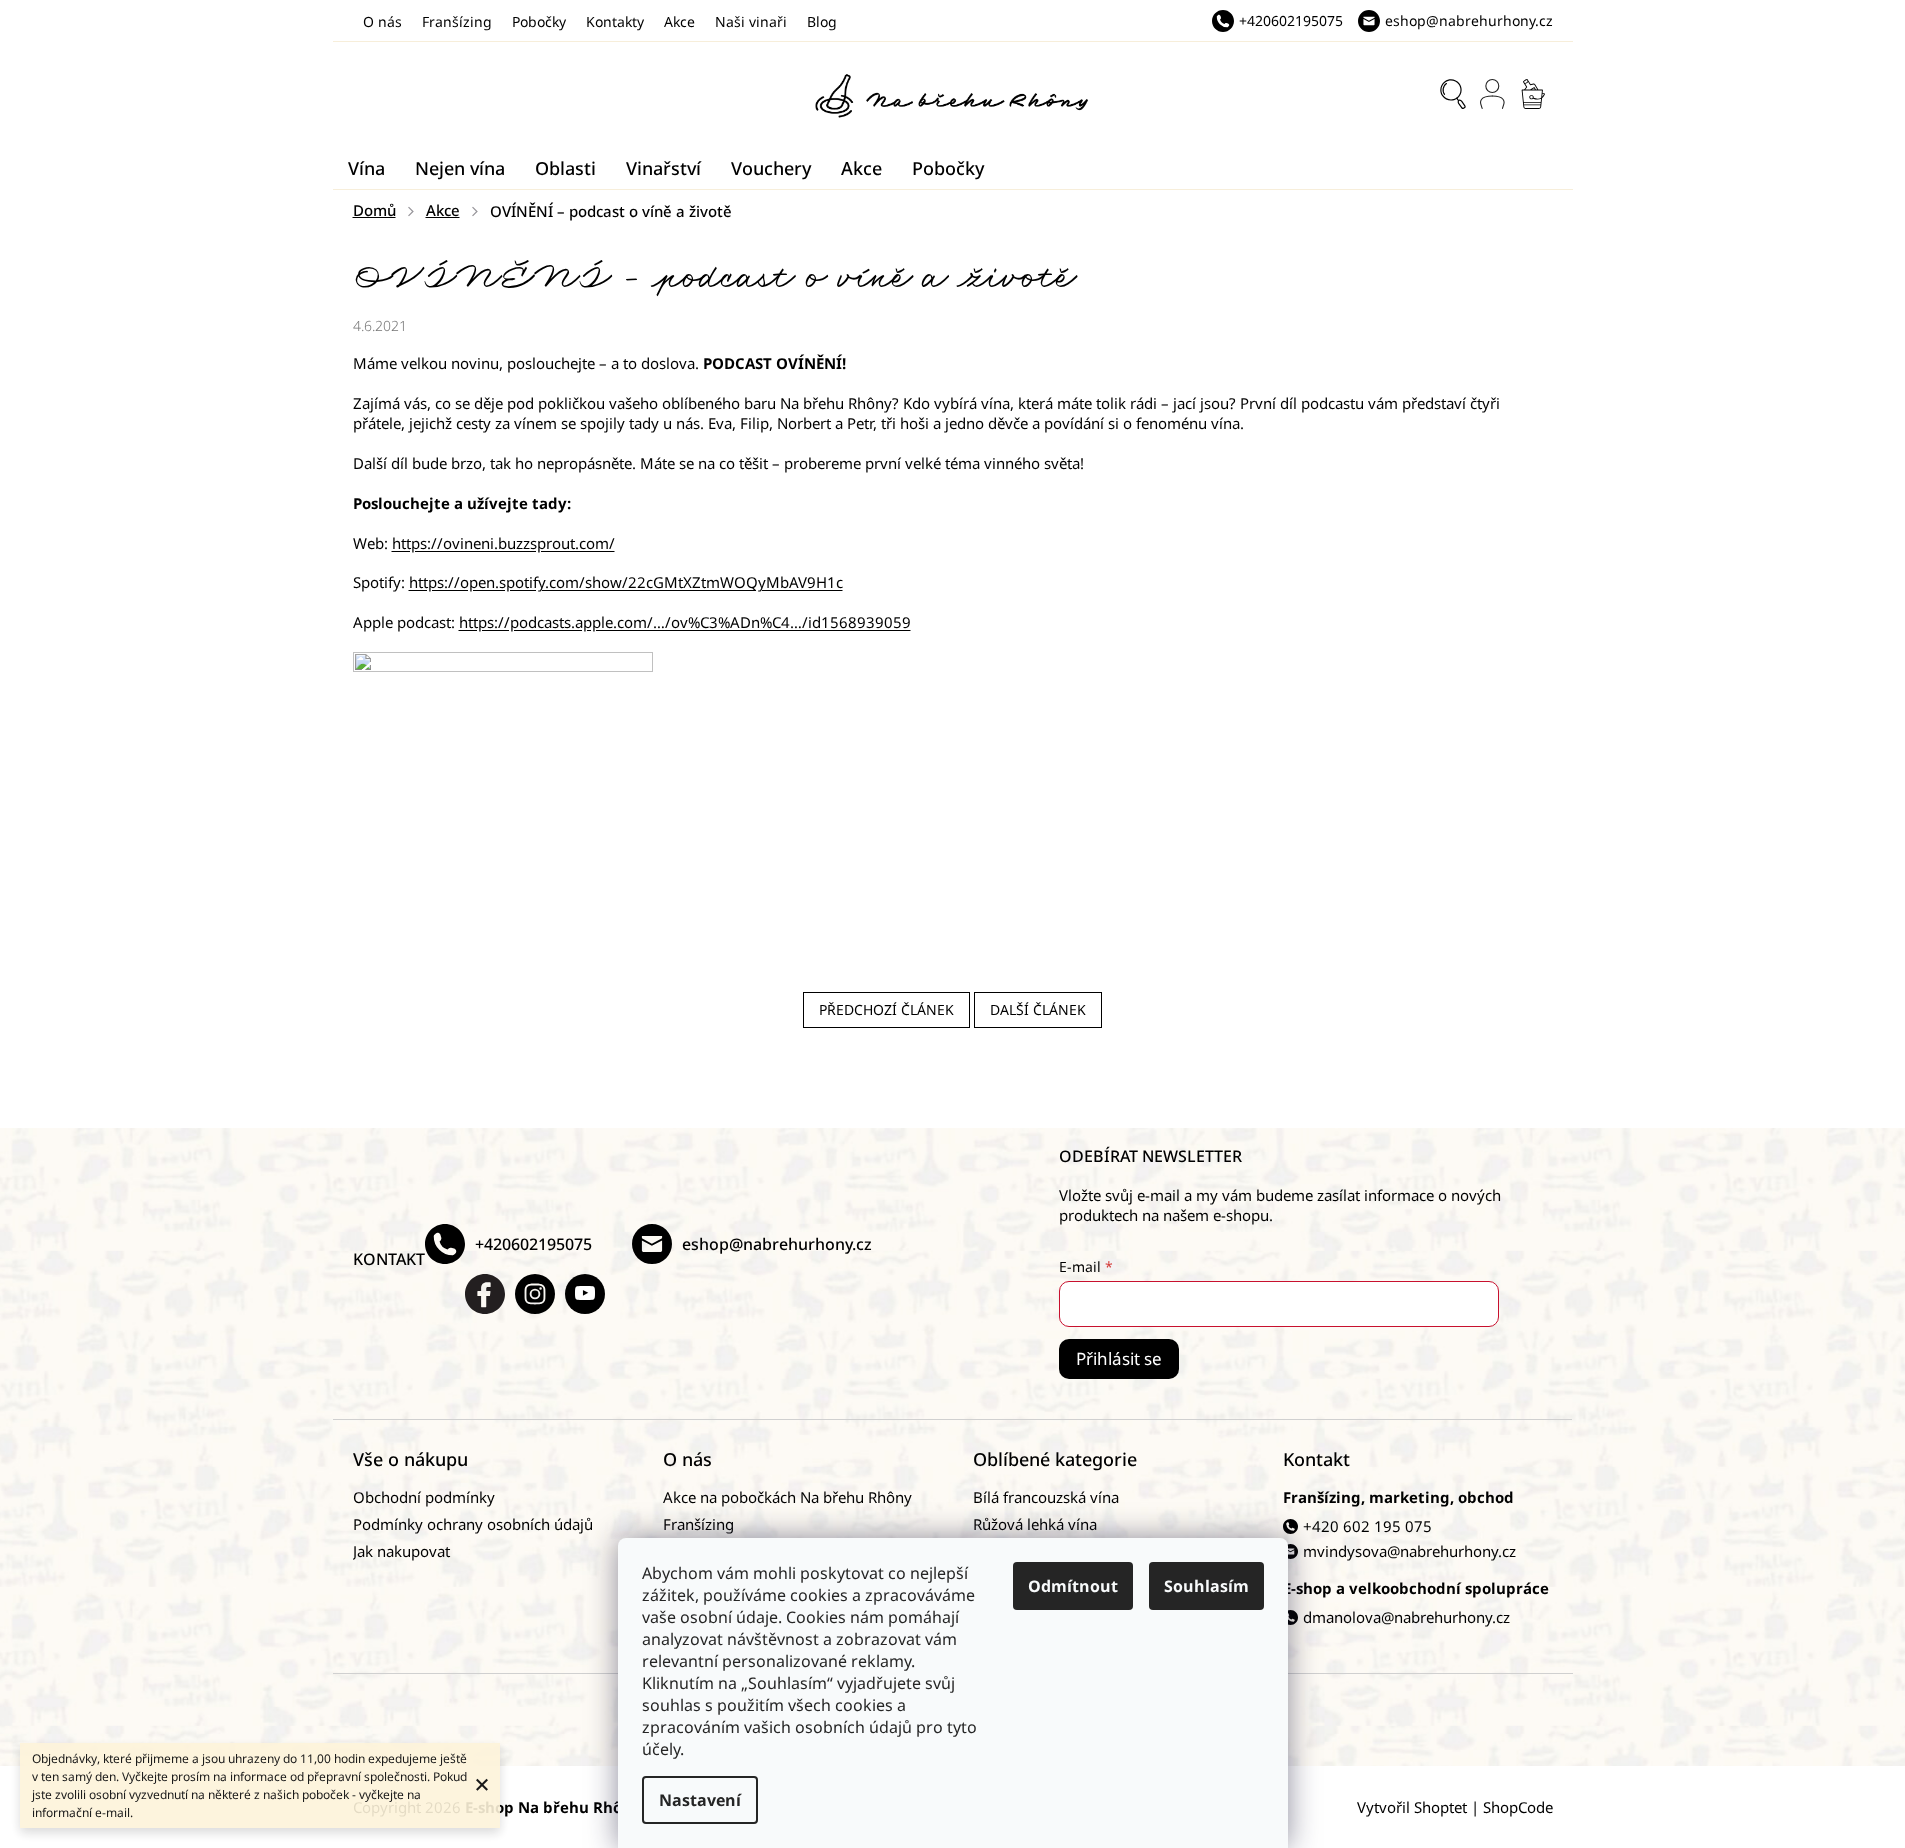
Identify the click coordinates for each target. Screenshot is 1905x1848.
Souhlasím (1206, 1586)
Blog (822, 21)
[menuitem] (366, 168)
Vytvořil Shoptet (1412, 1807)
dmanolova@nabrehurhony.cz (1406, 1617)
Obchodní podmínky (424, 1497)
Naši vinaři (751, 21)
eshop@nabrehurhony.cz (777, 1244)
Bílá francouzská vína (1046, 1497)
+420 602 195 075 (1367, 1526)
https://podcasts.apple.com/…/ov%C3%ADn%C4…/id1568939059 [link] (685, 622)
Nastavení (700, 1800)
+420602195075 (533, 1244)
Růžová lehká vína (1035, 1524)
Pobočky (539, 21)
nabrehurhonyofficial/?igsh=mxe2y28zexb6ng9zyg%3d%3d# (535, 1294)
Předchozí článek (886, 1009)
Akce (679, 21)
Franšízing (457, 21)
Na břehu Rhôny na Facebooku (485, 1294)
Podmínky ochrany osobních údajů (473, 1524)
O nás (382, 21)
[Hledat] (1453, 94)
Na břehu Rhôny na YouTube (585, 1294)
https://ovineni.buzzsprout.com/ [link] (503, 543)
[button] (953, 802)
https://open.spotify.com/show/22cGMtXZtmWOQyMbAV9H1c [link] (626, 582)
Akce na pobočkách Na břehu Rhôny (787, 1497)
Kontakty (615, 21)
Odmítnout (1073, 1586)
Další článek (1038, 1009)
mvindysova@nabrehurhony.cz (1409, 1551)
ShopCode (1518, 1807)
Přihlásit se (1119, 1358)
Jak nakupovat (401, 1551)
